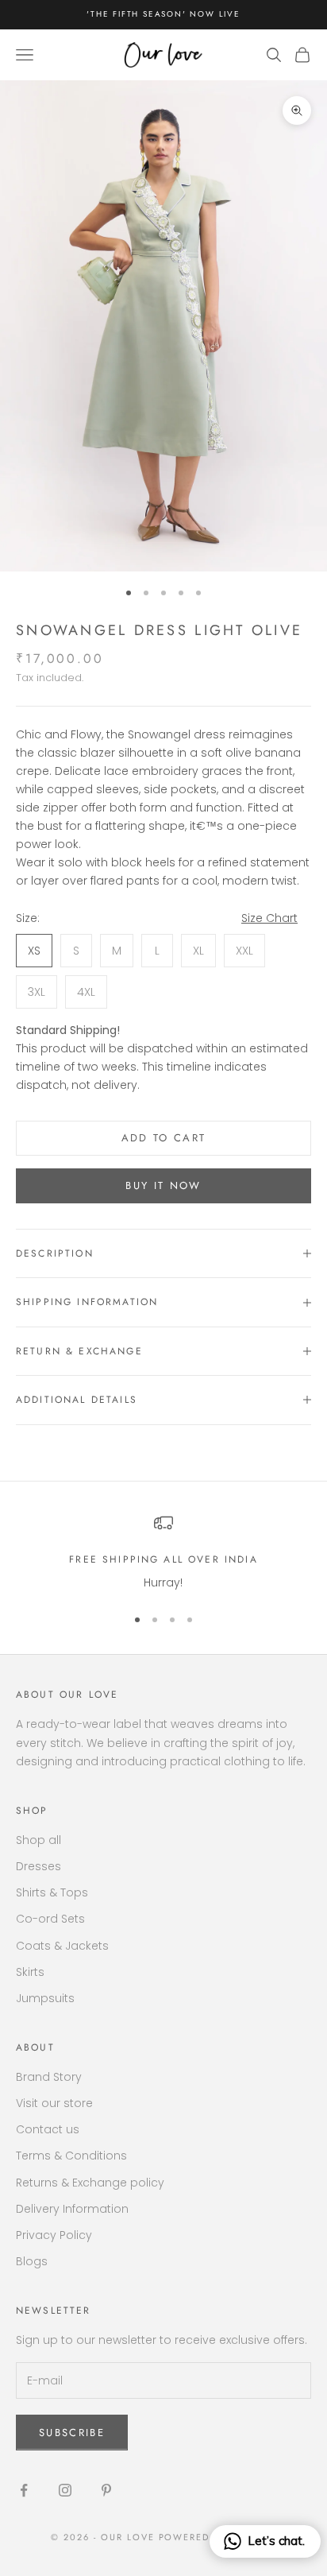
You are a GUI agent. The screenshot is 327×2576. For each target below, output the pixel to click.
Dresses (38, 1866)
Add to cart (164, 1138)
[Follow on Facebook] (24, 2490)
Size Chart (269, 918)
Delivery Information (72, 2209)
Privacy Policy (54, 2235)
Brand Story (49, 2077)
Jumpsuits (45, 1998)
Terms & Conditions (71, 2156)
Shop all (38, 1840)
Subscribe (72, 2433)
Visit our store (54, 2103)
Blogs (32, 2261)
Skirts (30, 1972)
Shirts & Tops (52, 1892)
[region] (163, 1553)
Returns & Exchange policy (90, 2183)
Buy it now (163, 1185)
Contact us (48, 2129)
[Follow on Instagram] (65, 2490)
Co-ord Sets (50, 1919)
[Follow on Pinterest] (106, 2490)
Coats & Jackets (62, 1946)
